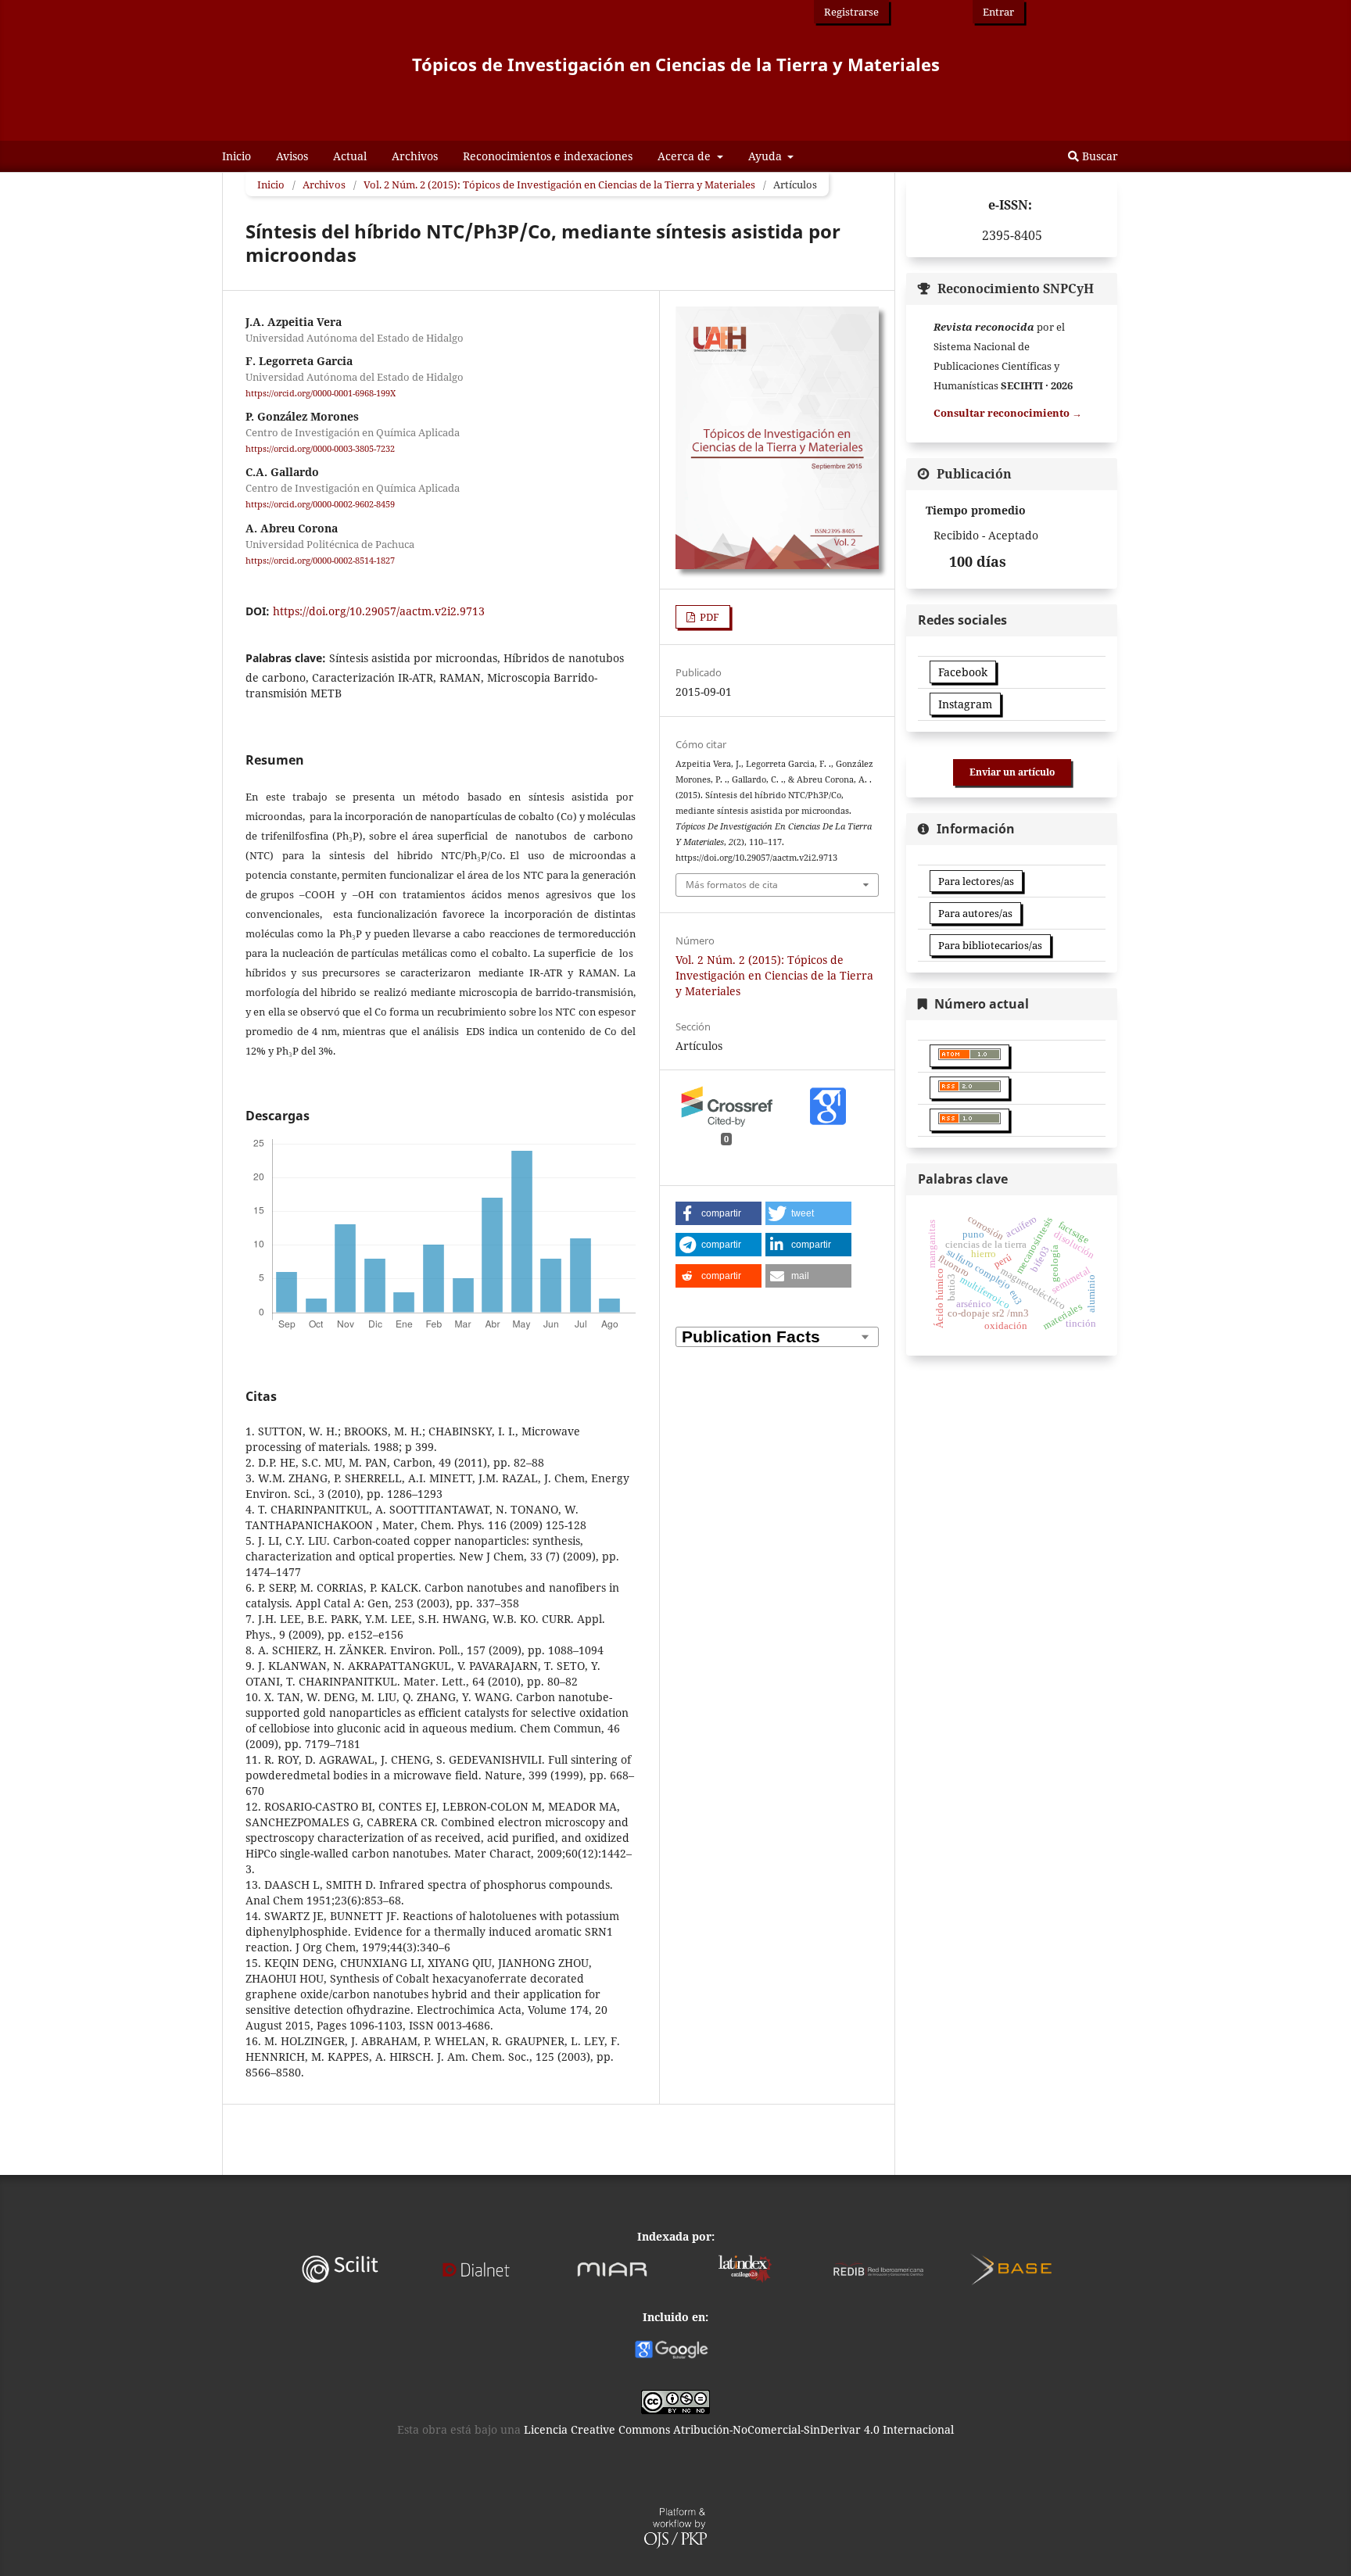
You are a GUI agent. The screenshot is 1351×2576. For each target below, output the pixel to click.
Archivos (415, 156)
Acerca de (686, 156)
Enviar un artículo (1012, 772)
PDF (708, 617)
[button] (719, 1213)
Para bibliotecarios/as (990, 945)
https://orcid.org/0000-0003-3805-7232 (320, 449)
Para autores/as (975, 913)
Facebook (963, 672)
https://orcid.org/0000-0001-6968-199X (321, 393)
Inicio (237, 156)
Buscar (1098, 156)
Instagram (965, 704)
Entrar (998, 12)
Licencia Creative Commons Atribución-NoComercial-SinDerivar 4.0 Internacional (739, 2429)
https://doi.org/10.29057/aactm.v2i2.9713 (379, 611)
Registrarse (851, 12)
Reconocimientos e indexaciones (548, 156)
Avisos (292, 156)
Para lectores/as (976, 881)
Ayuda (767, 156)
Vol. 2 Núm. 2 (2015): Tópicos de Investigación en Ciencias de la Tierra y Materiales (559, 185)
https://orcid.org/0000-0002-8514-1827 (320, 561)
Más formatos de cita (732, 885)
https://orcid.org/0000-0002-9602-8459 (320, 505)
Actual (350, 156)
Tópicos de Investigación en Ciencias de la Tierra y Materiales (676, 64)
